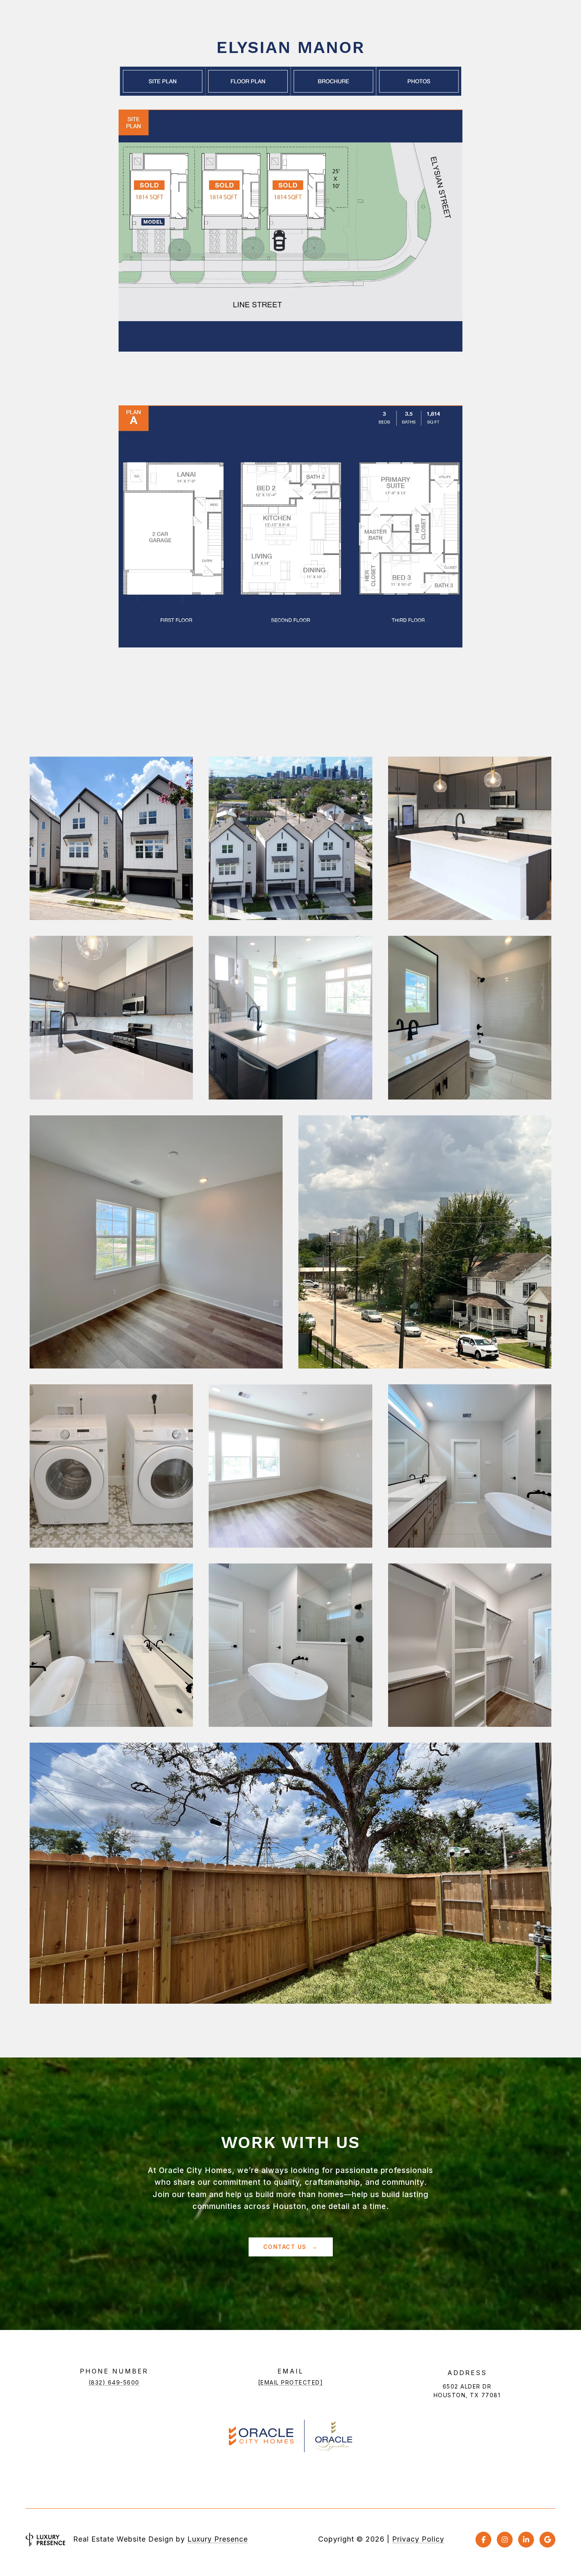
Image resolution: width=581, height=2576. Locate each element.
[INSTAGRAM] (505, 2540)
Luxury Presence (218, 2539)
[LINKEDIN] (526, 2540)
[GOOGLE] (547, 2540)
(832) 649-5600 (114, 2382)
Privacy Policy (418, 2539)
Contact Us (286, 2247)
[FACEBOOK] (483, 2540)
